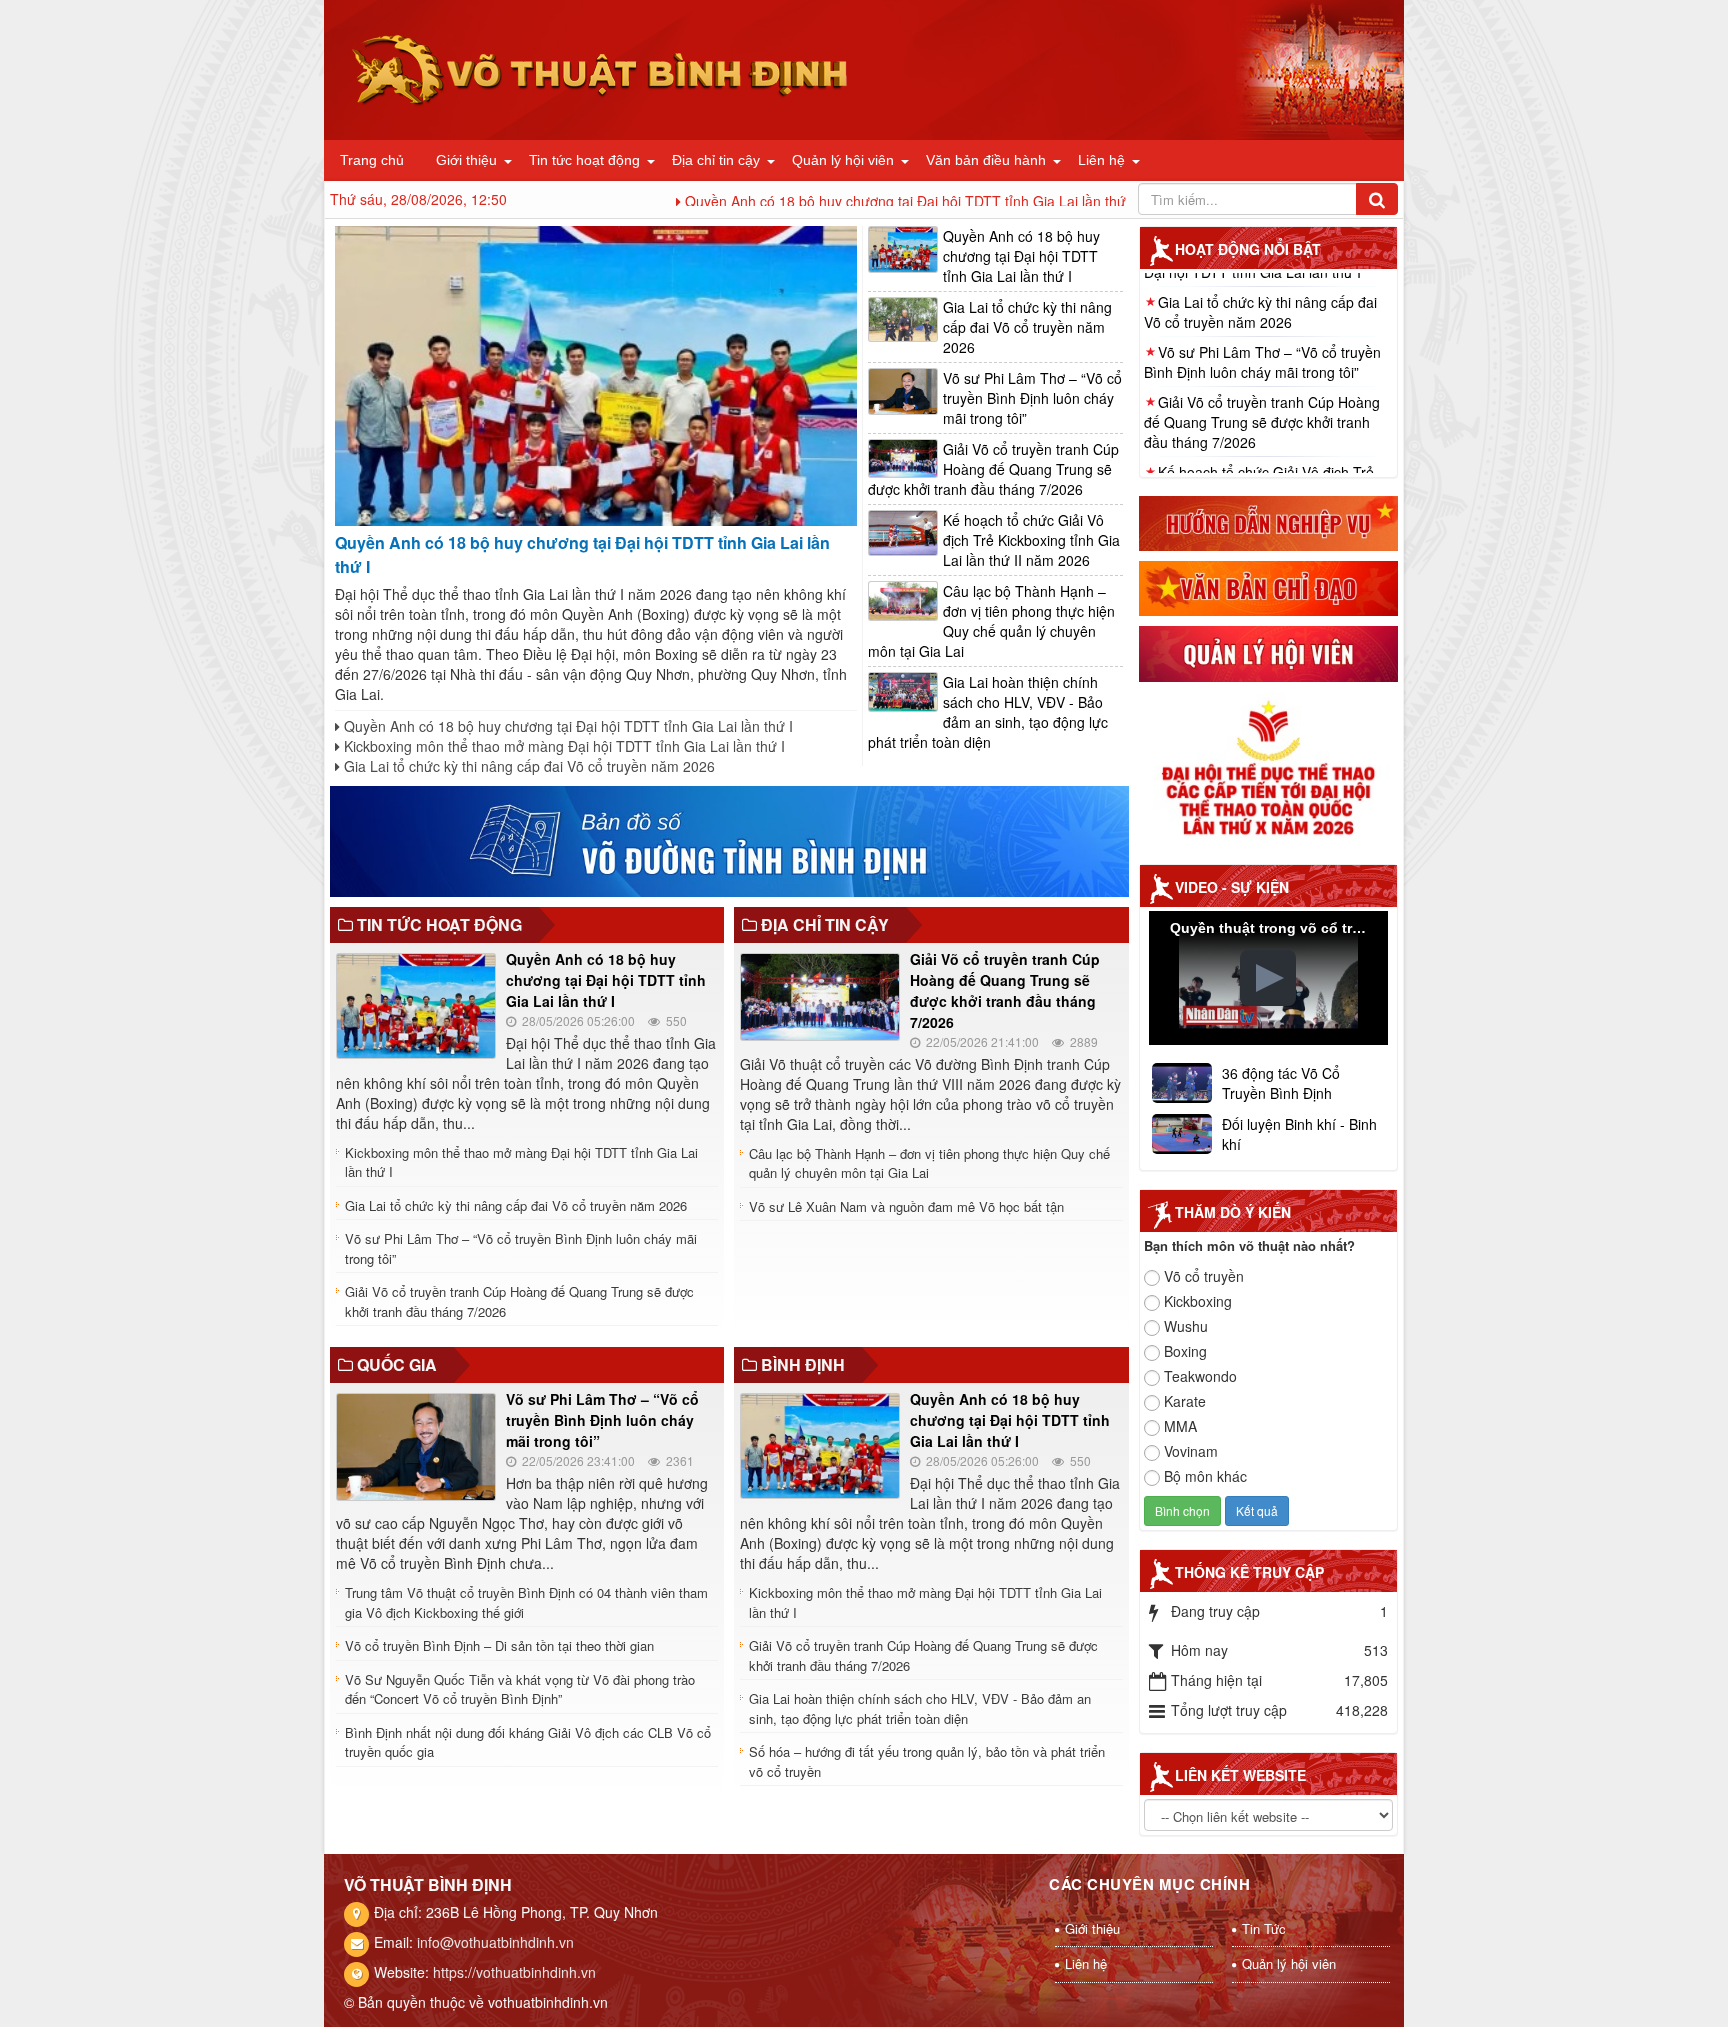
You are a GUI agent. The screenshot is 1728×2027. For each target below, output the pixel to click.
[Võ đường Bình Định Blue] (729, 839)
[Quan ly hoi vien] (1269, 652)
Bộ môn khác (1205, 1476)
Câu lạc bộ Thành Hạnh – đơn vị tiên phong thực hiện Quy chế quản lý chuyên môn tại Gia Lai (991, 621)
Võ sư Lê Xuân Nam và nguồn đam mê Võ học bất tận (906, 1206)
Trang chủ (372, 160)
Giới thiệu (466, 160)
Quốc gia (397, 1364)
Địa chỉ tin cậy (716, 160)
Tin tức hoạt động (584, 160)
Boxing (1185, 1351)
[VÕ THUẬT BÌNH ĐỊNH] (601, 68)
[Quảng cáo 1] (1269, 770)
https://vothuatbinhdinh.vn (514, 1972)
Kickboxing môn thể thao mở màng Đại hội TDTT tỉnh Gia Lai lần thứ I (562, 746)
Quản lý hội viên (843, 160)
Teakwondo (1200, 1376)
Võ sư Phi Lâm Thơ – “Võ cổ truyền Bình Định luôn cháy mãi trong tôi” (1032, 398)
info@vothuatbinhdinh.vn (495, 1942)
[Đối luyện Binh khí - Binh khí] (1182, 1132)
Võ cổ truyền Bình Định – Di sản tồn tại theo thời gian (499, 1645)
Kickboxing (1198, 1301)
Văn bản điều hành (986, 160)
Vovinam (1191, 1451)
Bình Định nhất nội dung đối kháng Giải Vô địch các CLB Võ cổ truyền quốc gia (528, 1742)
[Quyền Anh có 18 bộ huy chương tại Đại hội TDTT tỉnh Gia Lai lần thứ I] (596, 374)
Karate (1185, 1401)
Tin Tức (1264, 1928)
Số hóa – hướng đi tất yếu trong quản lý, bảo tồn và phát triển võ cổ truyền (927, 1761)
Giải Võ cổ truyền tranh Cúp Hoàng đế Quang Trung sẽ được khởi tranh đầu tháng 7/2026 (993, 469)
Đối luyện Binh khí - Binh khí (1299, 1134)
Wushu (1186, 1326)
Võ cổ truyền (1204, 1276)
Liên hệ (1101, 160)
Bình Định (803, 1364)
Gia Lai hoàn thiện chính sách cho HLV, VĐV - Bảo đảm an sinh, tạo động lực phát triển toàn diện (988, 712)
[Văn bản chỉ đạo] (1269, 586)
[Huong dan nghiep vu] (1269, 521)
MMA (1180, 1426)
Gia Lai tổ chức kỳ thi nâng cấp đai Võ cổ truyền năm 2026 (527, 766)
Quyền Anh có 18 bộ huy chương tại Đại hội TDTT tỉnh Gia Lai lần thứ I (789, 201)
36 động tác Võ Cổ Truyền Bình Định (1281, 1083)
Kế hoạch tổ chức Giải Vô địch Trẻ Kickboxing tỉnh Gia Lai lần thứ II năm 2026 (1031, 540)
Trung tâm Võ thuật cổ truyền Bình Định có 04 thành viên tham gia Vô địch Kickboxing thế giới (526, 1602)
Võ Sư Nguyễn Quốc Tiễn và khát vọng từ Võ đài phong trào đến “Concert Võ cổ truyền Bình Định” (520, 1689)
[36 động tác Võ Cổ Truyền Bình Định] (1182, 1081)
